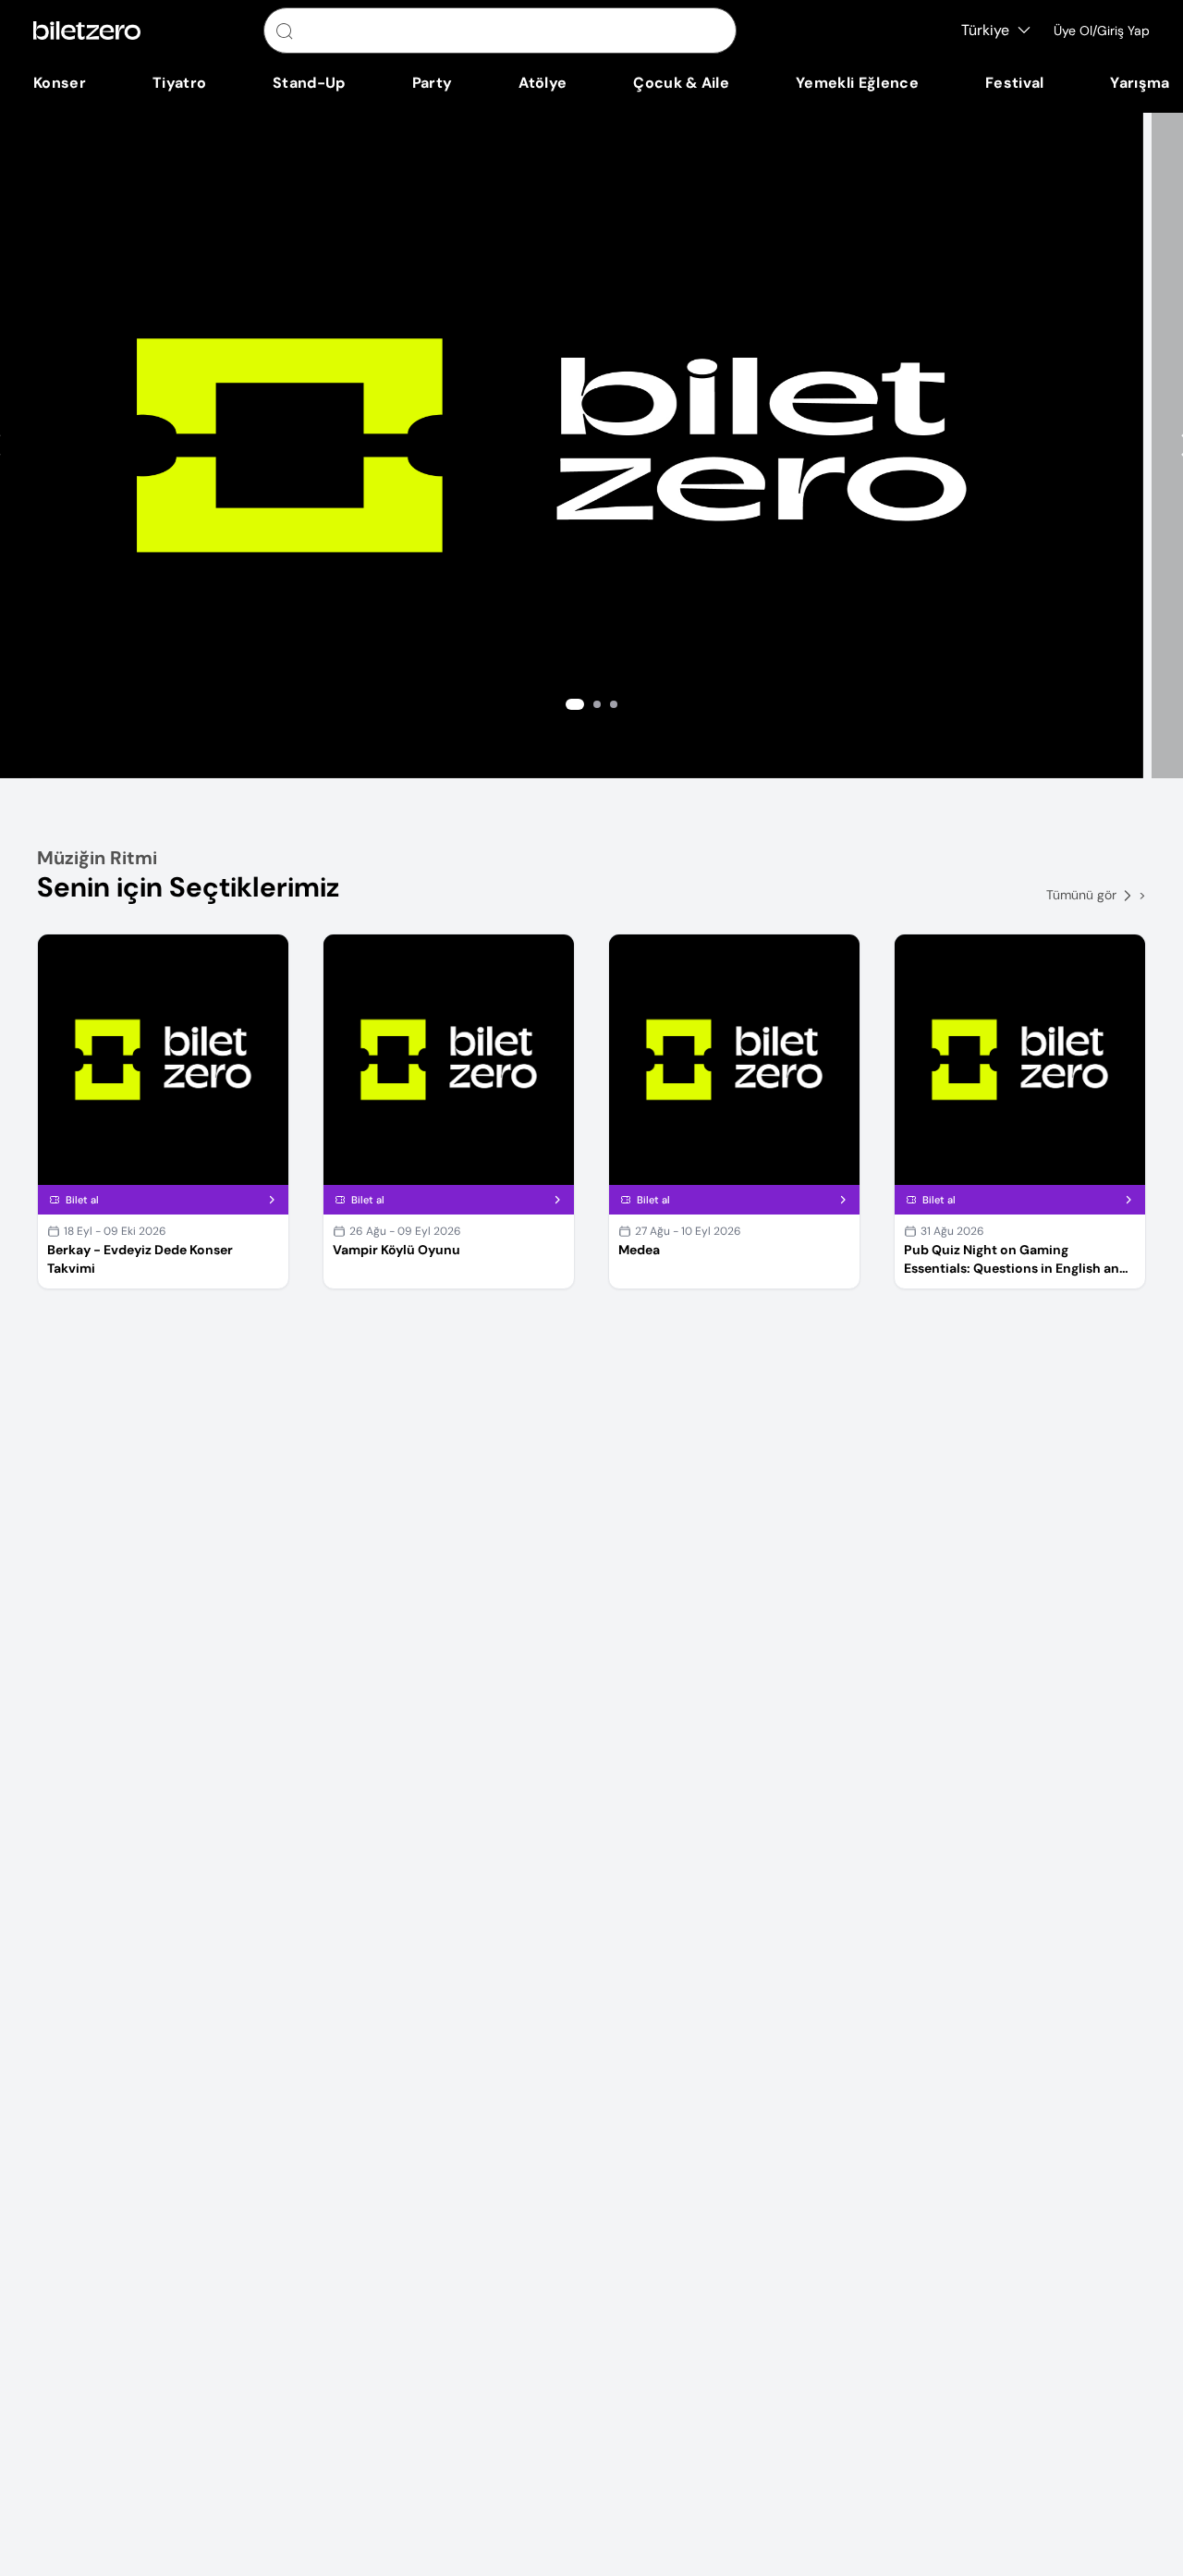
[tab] (575, 704)
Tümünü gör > (1096, 895)
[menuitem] (60, 83)
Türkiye (985, 30)
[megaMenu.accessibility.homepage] (87, 31)
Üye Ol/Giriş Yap (1102, 31)
